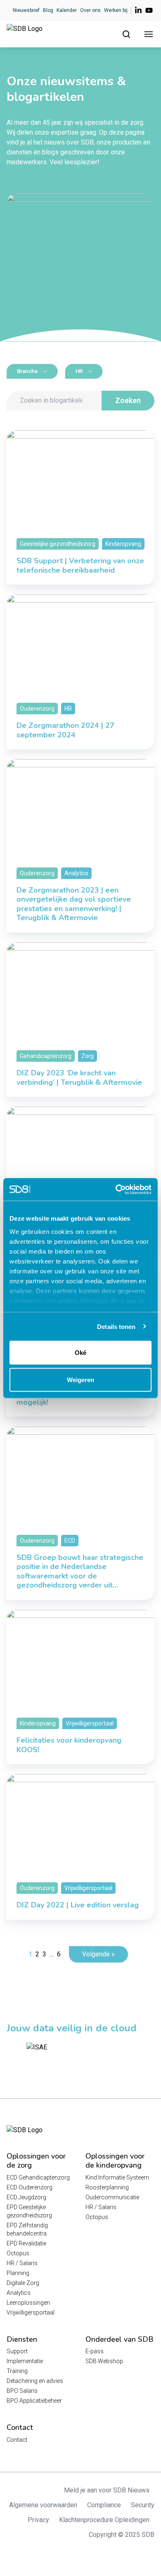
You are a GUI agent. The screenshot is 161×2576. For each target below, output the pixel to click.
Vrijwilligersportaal (31, 2313)
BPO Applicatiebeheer (34, 2401)
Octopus (18, 2253)
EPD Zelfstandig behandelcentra (27, 2229)
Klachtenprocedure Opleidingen (104, 2520)
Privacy (38, 2520)
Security (143, 2505)
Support (17, 2351)
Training (17, 2371)
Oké (80, 1353)
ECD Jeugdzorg (26, 2197)
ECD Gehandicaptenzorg (38, 2177)
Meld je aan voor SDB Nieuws (107, 2490)
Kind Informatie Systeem (117, 2177)
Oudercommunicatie (112, 2197)
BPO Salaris (22, 2391)
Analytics (19, 2293)
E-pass (95, 2351)
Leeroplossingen (28, 2303)
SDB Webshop (104, 2361)
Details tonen (116, 1326)
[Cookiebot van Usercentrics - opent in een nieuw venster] (116, 1189)
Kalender (67, 10)
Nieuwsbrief (26, 10)
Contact (17, 2440)
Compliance (104, 2505)
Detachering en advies (35, 2381)
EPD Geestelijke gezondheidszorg (29, 2211)
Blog (48, 10)
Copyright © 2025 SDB (122, 2535)
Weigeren (80, 1379)
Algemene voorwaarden (43, 2505)
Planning (18, 2273)
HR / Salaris (22, 2263)
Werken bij (116, 10)
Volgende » (98, 1954)
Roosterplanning (107, 2187)
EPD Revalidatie (26, 2243)
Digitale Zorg (23, 2283)
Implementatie (25, 2361)
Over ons (90, 10)
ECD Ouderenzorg (30, 2187)
